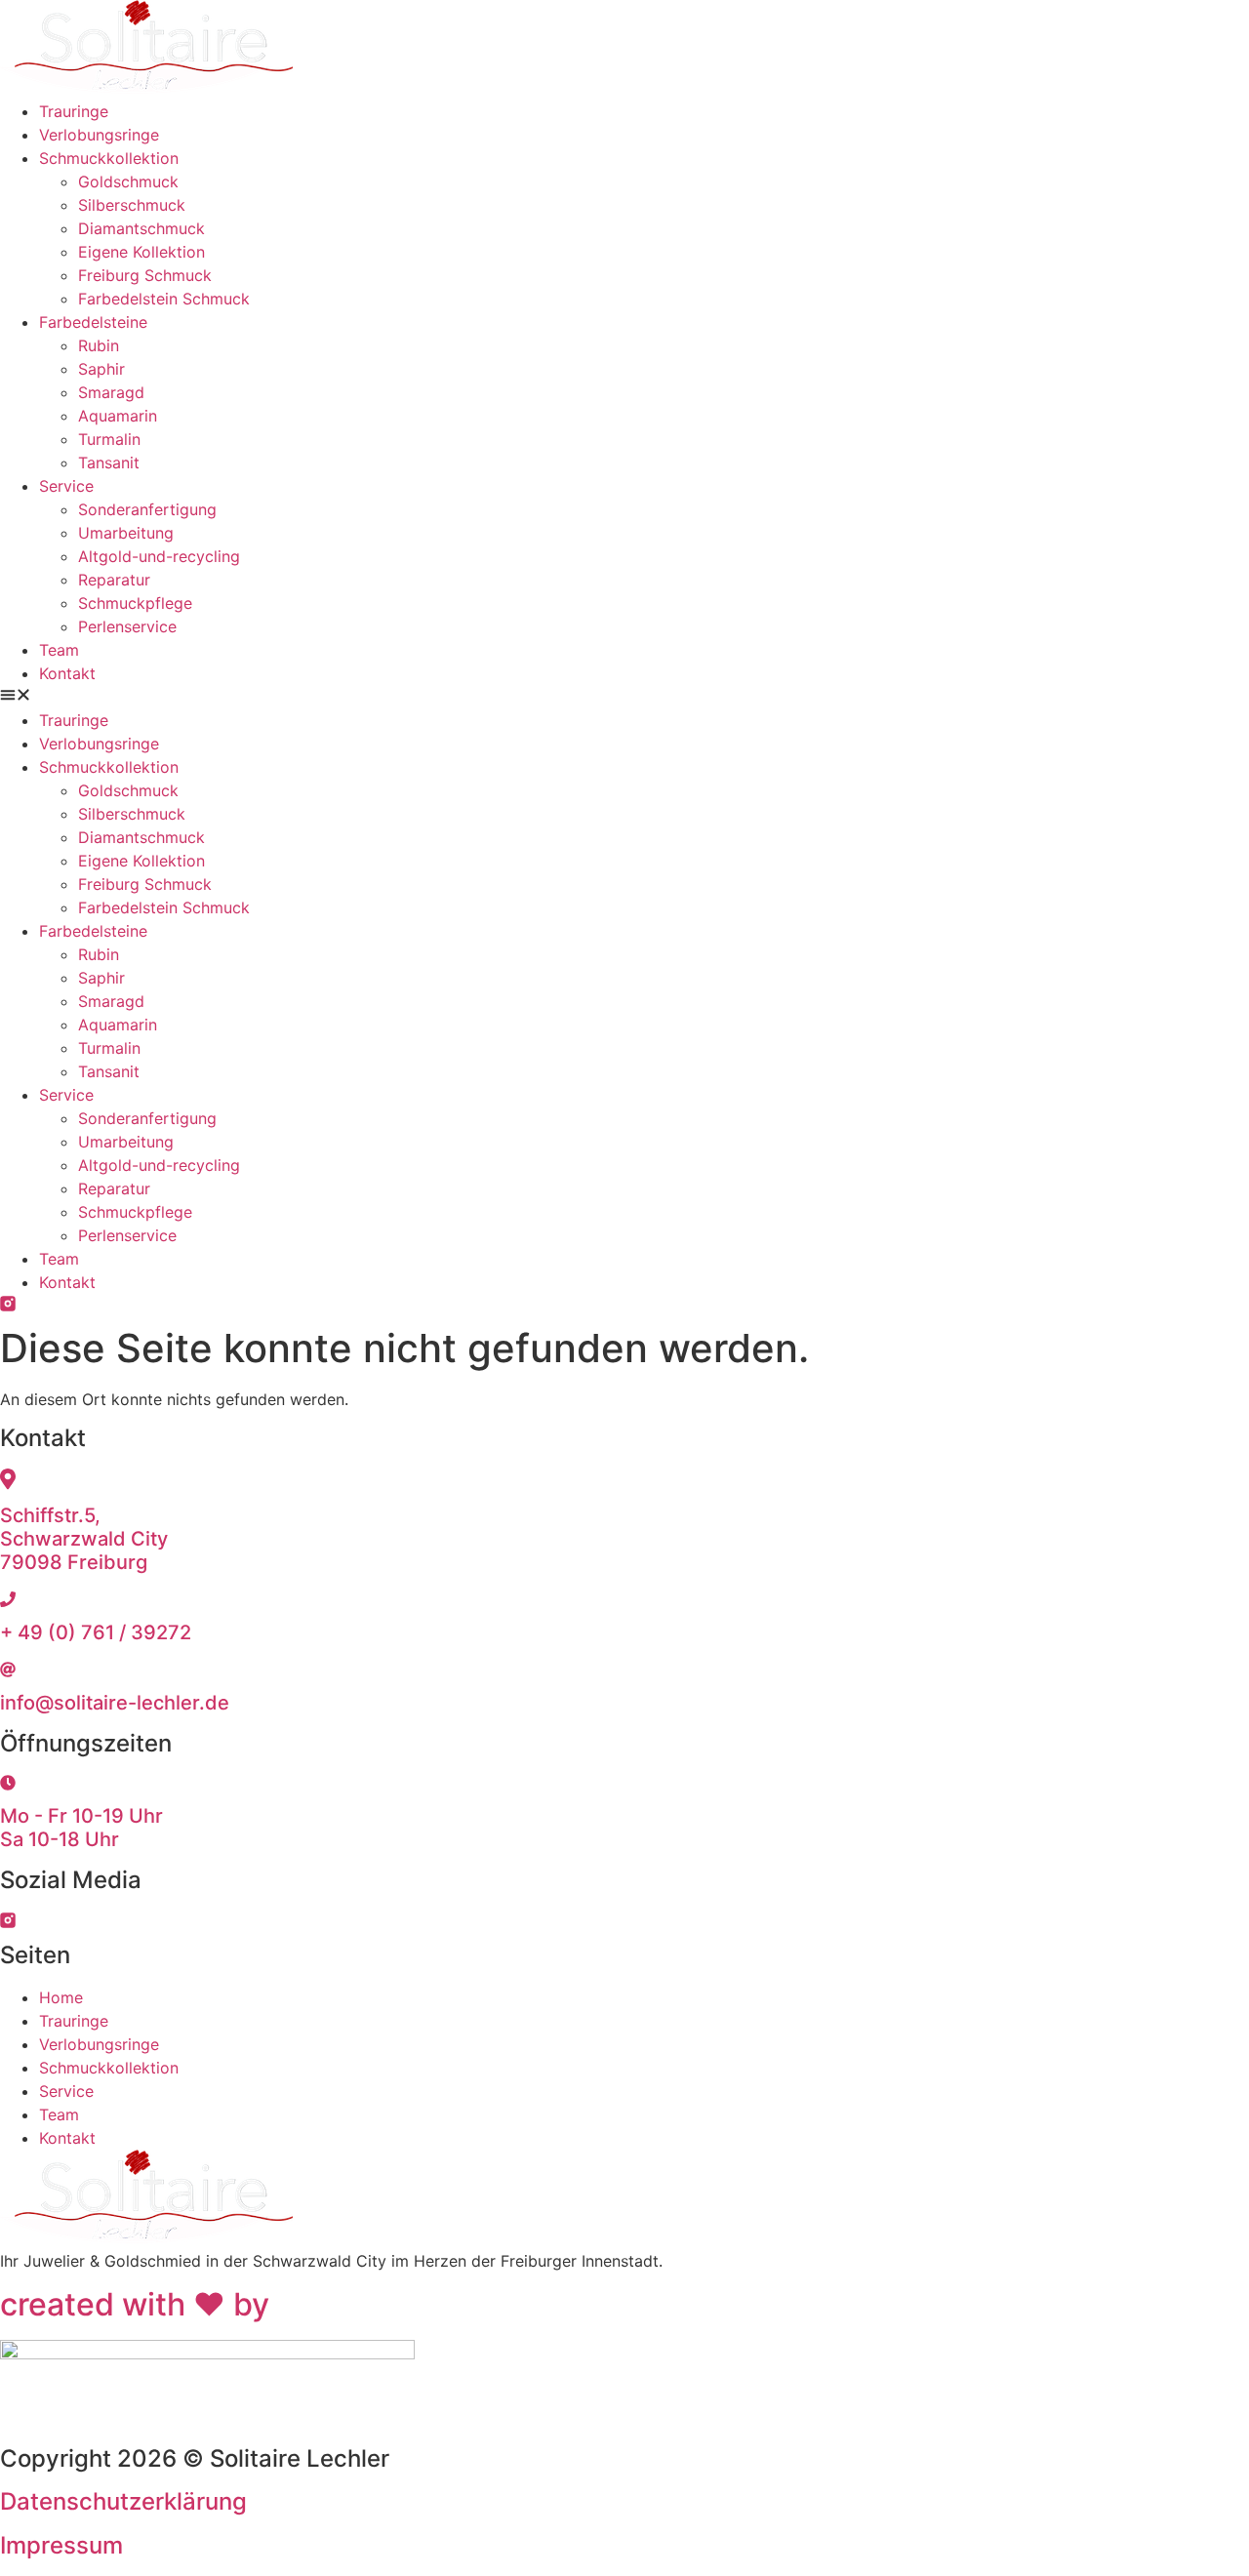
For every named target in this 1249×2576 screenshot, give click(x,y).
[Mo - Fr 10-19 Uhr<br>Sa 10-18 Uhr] (8, 1785)
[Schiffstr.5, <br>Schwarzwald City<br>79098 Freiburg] (8, 1484)
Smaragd (111, 392)
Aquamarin (118, 416)
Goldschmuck (128, 181)
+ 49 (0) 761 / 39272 (96, 1632)
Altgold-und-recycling (159, 556)
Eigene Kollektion (141, 252)
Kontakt (67, 673)
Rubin (99, 345)
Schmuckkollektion (109, 158)
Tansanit (109, 463)
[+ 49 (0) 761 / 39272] (8, 1601)
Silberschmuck (132, 205)
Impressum (61, 2545)
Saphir (101, 369)
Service (66, 486)
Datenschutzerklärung (123, 2501)
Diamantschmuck (141, 228)
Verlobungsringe (99, 135)
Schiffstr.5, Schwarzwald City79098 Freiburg (84, 1539)
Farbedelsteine (93, 322)
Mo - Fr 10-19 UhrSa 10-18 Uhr (81, 1828)
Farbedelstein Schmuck (164, 299)
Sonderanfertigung (147, 509)
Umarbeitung (126, 533)
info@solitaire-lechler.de (115, 1703)
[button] (624, 697)
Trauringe (74, 111)
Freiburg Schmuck (145, 275)
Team (59, 650)
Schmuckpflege (135, 603)
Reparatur (114, 580)
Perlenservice (127, 626)
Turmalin (109, 439)
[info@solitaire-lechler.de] (8, 1671)
